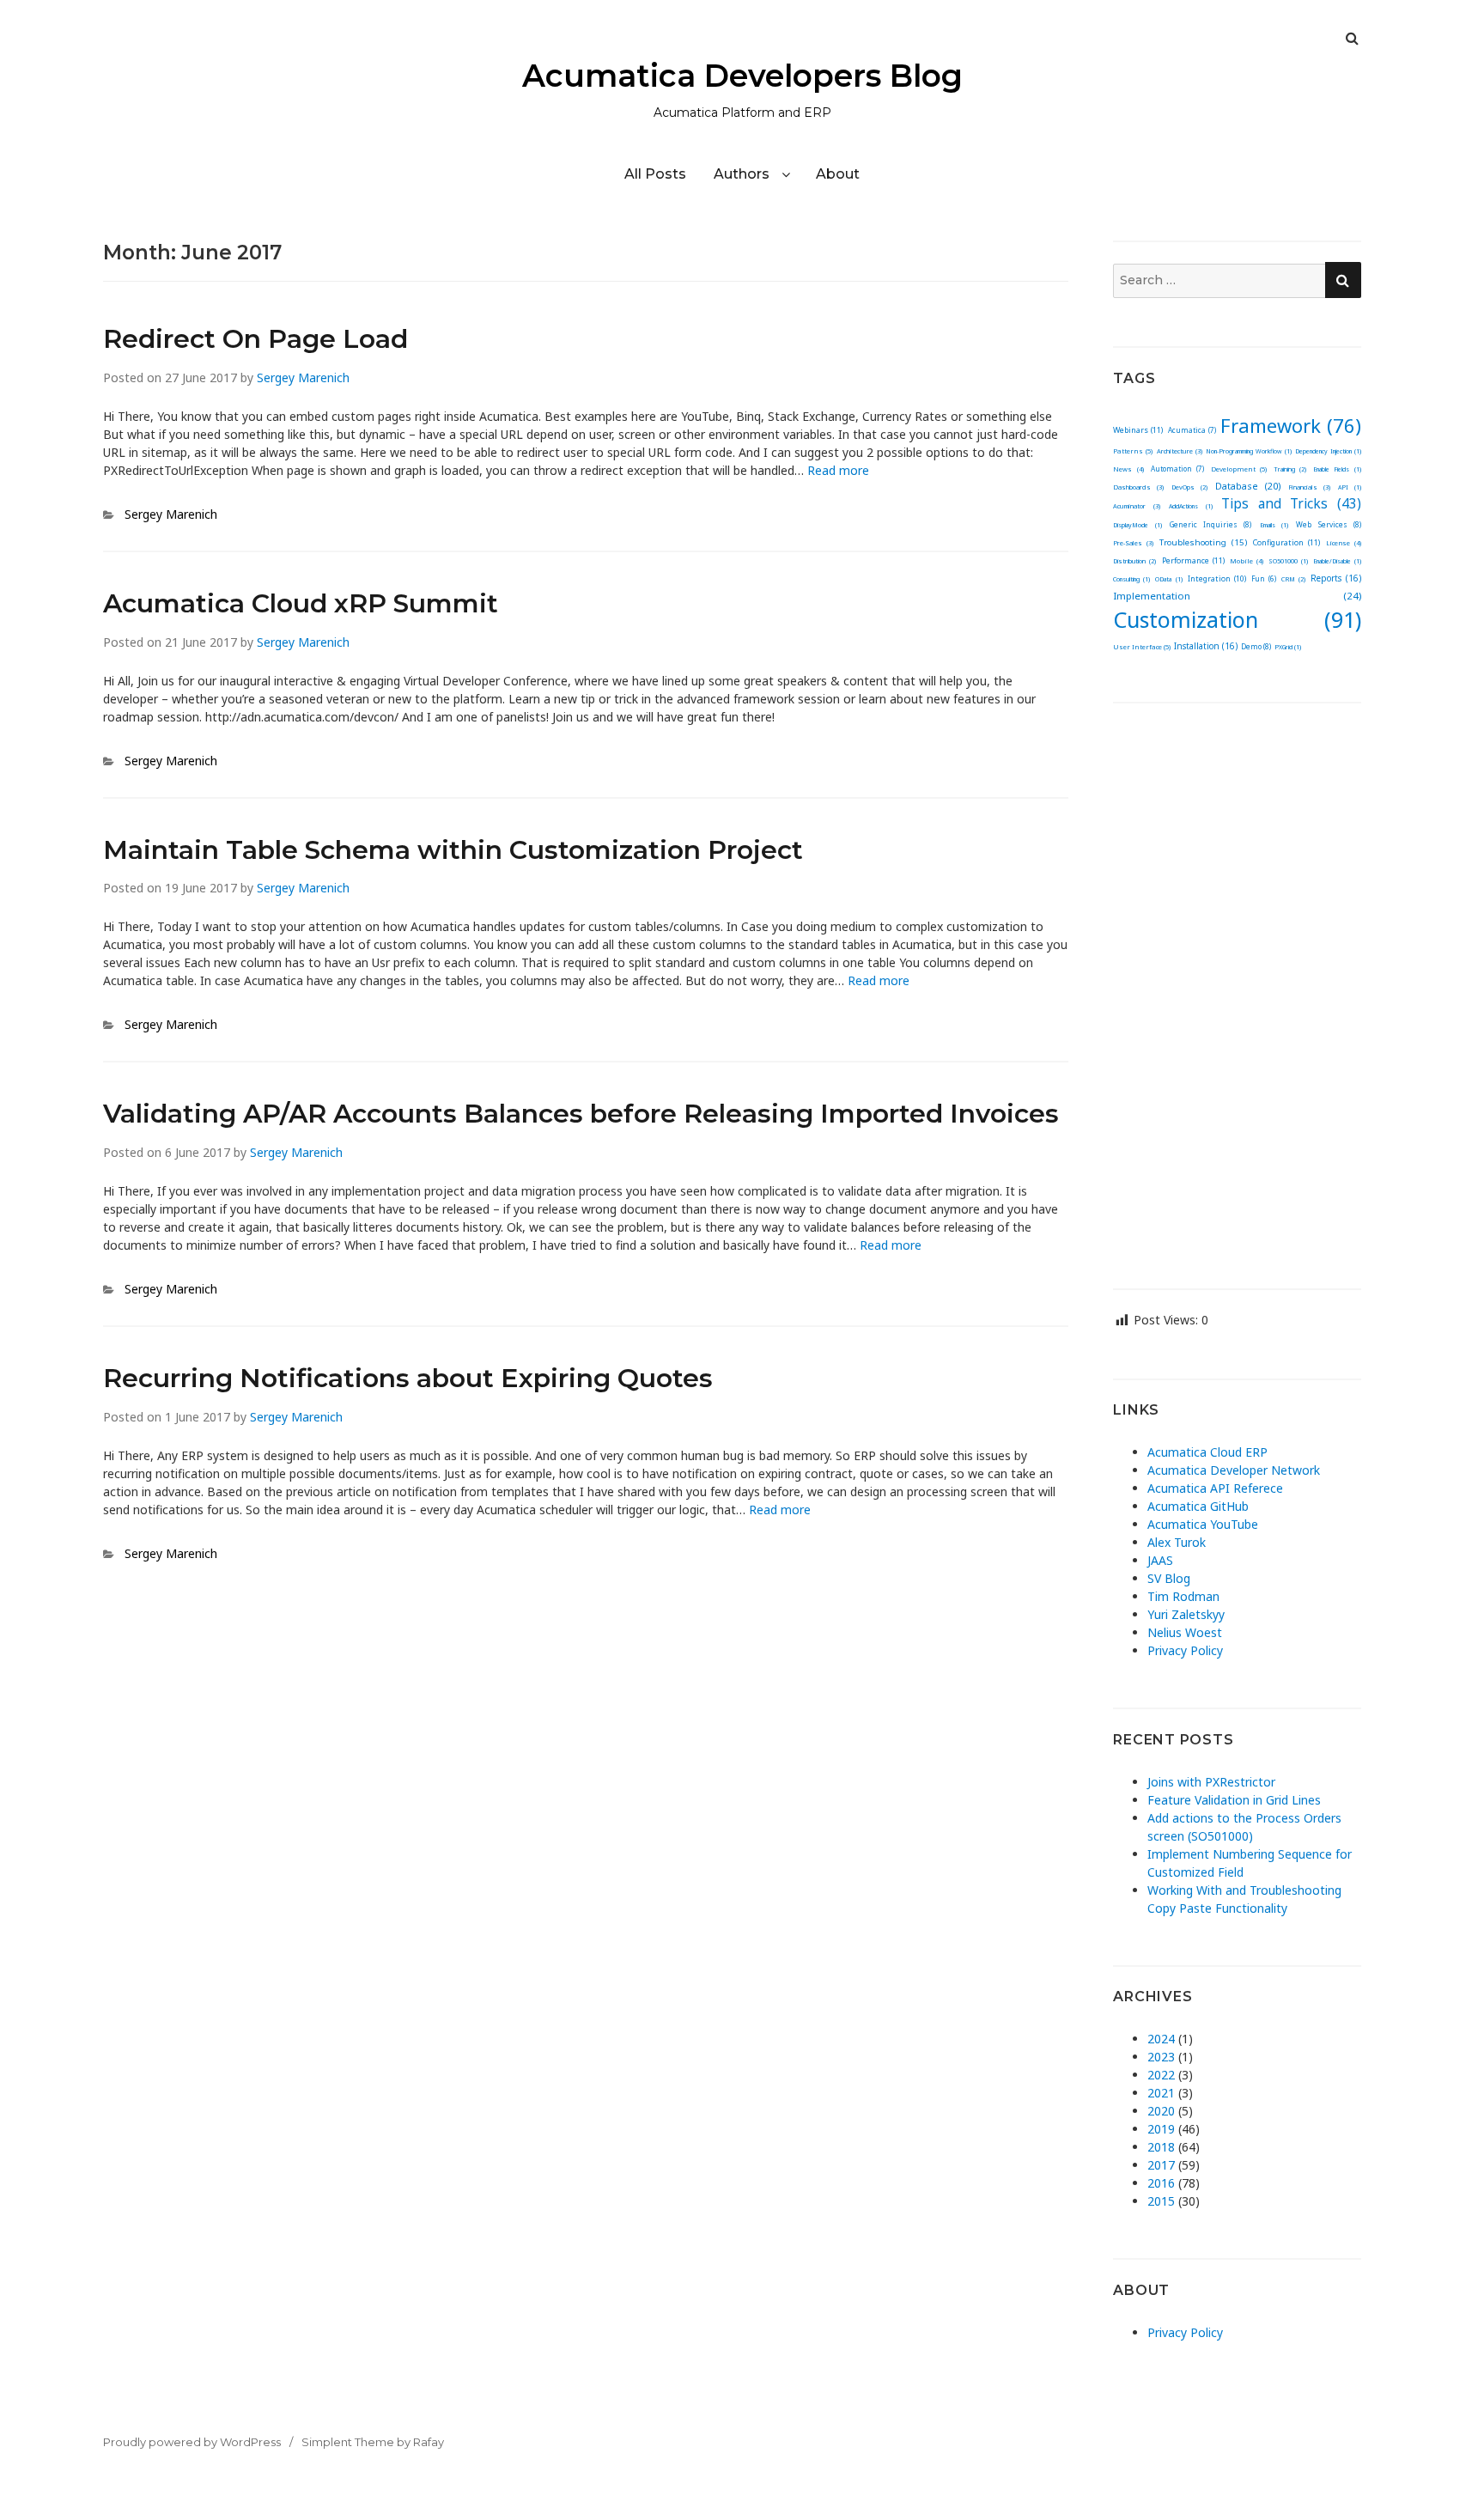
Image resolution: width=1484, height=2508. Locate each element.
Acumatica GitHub (1198, 1506)
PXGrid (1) (1288, 647)
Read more (838, 470)
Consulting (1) (1131, 579)
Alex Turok (1177, 1542)
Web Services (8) (1329, 524)
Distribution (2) (1134, 561)
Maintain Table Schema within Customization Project (453, 850)
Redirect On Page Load (255, 339)
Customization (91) (1237, 619)
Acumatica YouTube (1203, 1524)
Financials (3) (1309, 487)
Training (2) (1290, 469)
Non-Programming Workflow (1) (1248, 451)
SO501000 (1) (1288, 561)
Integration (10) (1217, 579)
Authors (742, 174)
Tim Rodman (1183, 1596)
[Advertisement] (1237, 983)
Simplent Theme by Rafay (373, 2442)
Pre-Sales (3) (1133, 543)
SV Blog (1169, 1578)
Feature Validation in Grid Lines (1234, 1800)
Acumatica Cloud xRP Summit (301, 603)
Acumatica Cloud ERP (1207, 1452)
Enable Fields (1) (1337, 469)
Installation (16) (1206, 646)
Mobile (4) (1247, 561)
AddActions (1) (1190, 506)
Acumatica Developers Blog (742, 76)
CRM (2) (1293, 579)
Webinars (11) (1138, 430)
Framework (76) (1291, 425)
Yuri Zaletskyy (1186, 1614)
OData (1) (1168, 579)
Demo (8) (1256, 646)
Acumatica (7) (1192, 430)
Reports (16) (1336, 578)
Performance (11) (1193, 560)
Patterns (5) (1133, 451)
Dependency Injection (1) (1328, 451)
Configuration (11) (1286, 542)
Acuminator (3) (1136, 506)
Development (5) (1239, 469)
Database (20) (1248, 486)
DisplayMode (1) (1137, 525)
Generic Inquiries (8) (1211, 524)
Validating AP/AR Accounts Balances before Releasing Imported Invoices (581, 1114)
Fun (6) (1264, 578)
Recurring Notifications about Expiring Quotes (408, 1378)
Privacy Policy (1185, 1650)
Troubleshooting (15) (1203, 542)
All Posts (655, 174)
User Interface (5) (1142, 647)
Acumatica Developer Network (1234, 1470)
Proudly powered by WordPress (192, 2442)
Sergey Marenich (303, 377)
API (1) (1350, 487)
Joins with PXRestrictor (1211, 1782)
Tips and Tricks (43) (1291, 504)
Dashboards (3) (1138, 487)
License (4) (1344, 543)
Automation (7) (1178, 469)
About (838, 174)
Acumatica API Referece (1215, 1488)
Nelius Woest (1185, 1632)
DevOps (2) (1189, 487)
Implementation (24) (1237, 596)
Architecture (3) (1180, 451)
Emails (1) (1274, 525)
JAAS (1160, 1560)
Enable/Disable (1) (1337, 561)
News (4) (1128, 469)
